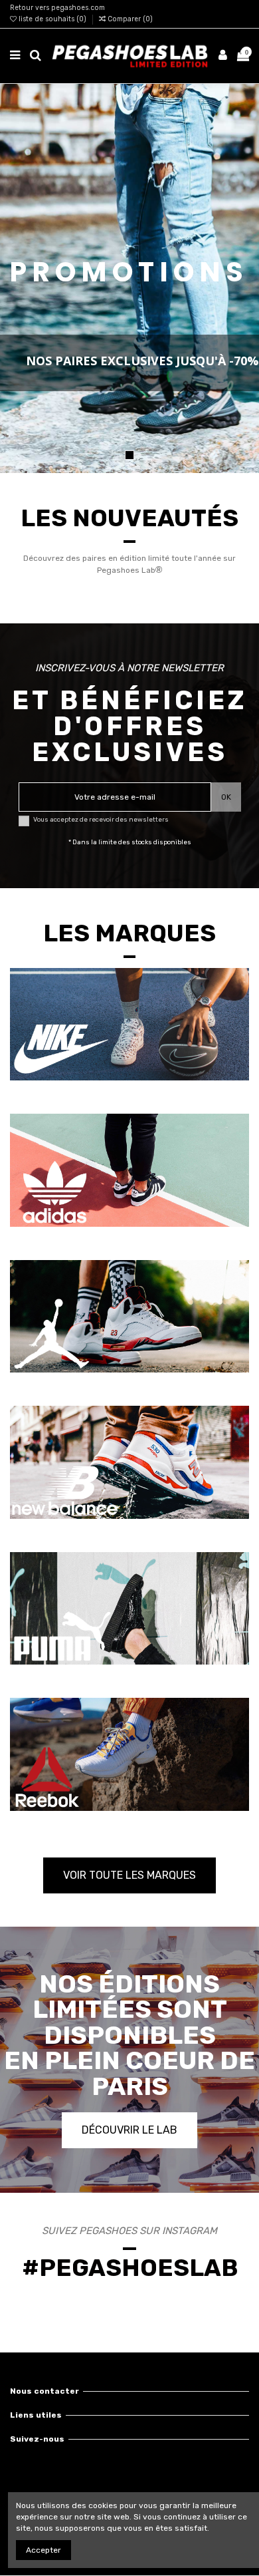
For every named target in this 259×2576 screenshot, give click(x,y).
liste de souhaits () (52, 19)
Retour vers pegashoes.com (57, 8)
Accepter (43, 2550)
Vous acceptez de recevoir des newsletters (101, 819)
